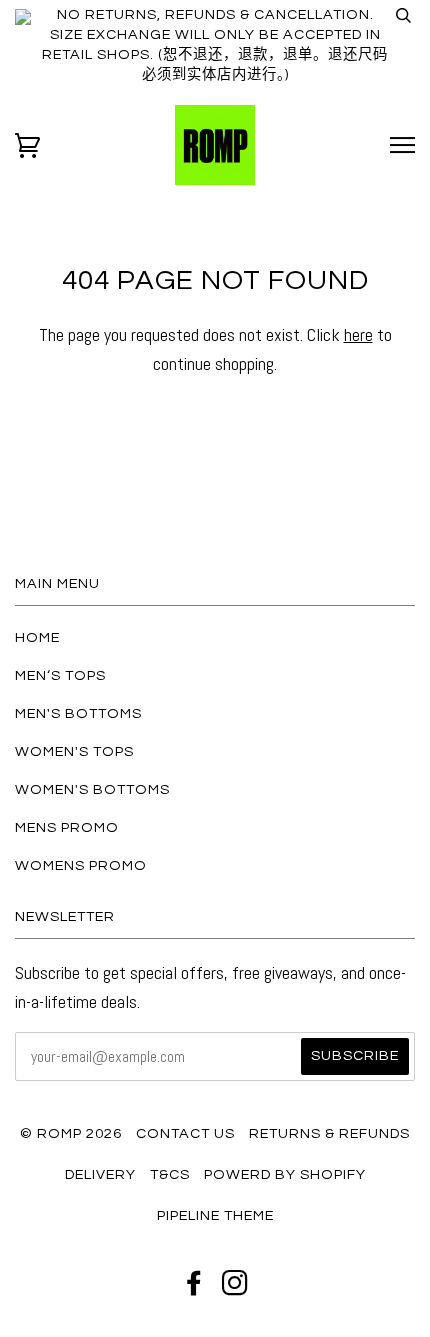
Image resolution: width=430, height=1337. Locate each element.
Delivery (100, 1174)
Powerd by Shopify (285, 1174)
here (358, 334)
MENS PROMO (67, 827)
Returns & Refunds (329, 1133)
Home (37, 637)
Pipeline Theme (215, 1215)
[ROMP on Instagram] (235, 1288)
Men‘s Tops (60, 675)
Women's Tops (74, 751)
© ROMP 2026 (71, 1133)
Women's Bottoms (92, 789)
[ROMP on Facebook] (194, 1288)
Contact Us (185, 1133)
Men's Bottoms (78, 713)
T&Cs (170, 1174)
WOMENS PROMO (81, 865)
